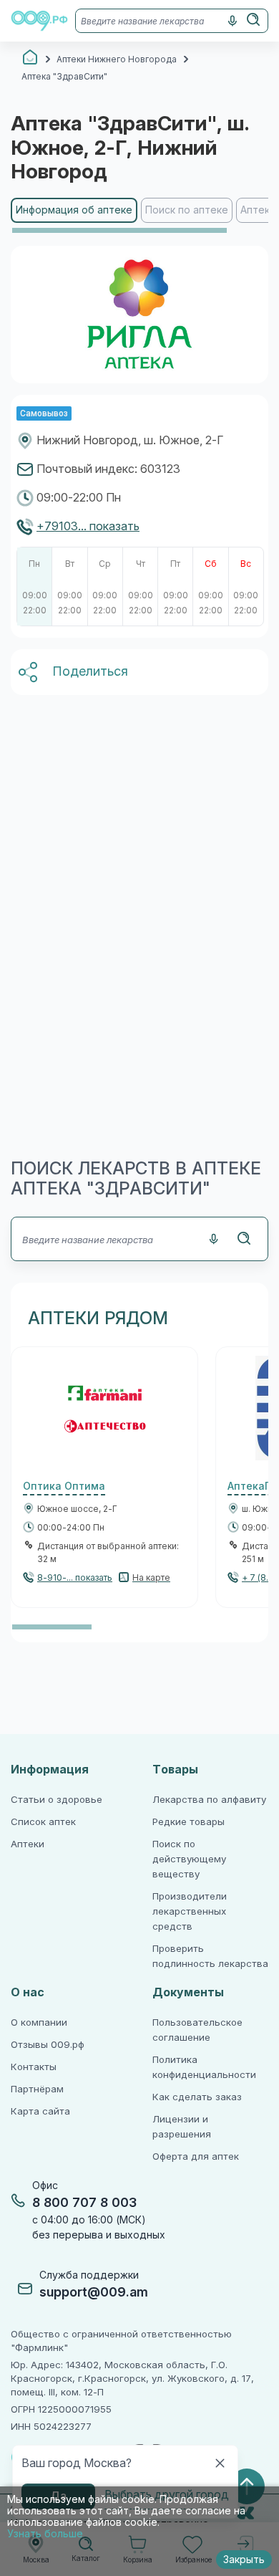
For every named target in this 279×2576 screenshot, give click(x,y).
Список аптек (43, 1822)
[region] (139, 216)
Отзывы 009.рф (48, 2045)
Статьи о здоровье (57, 1800)
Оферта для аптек (196, 2156)
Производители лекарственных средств (190, 1911)
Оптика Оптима (64, 1486)
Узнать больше (45, 2534)
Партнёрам (37, 2089)
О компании (39, 2022)
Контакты (34, 2067)
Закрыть (244, 2560)
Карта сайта (40, 2111)
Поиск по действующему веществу (189, 1859)
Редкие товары (189, 1822)
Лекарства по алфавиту (209, 1800)
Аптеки (28, 1844)
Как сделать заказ (197, 2097)
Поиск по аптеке (187, 210)
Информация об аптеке (74, 210)
